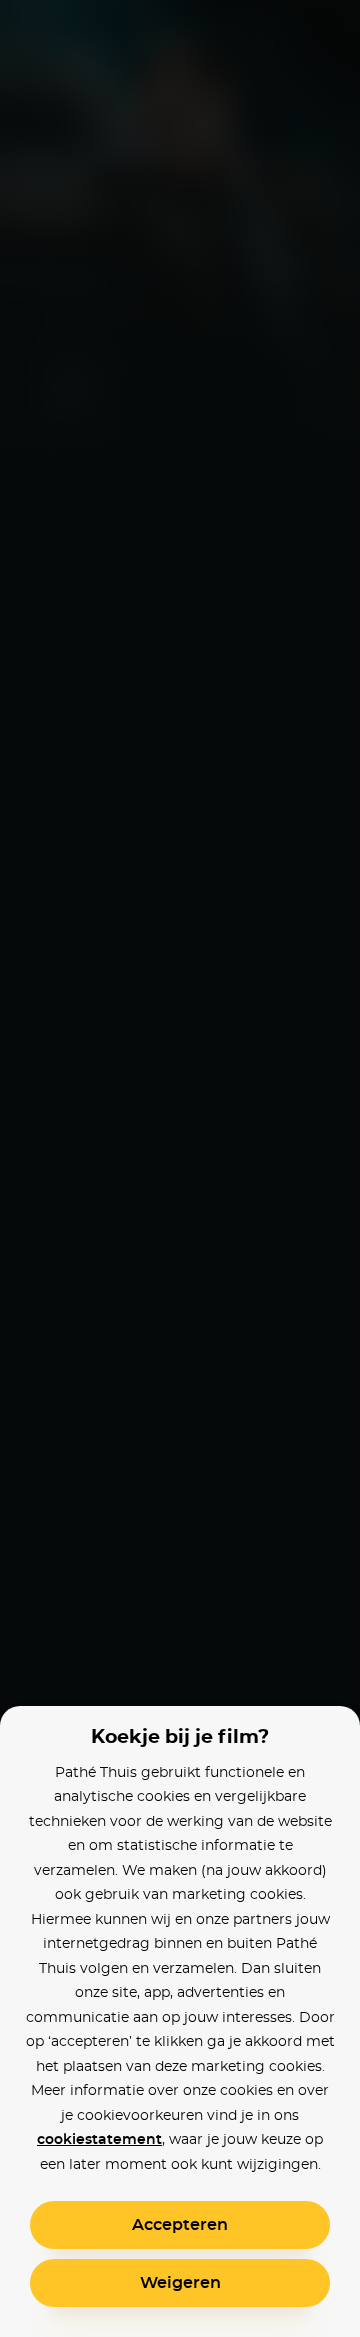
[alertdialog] (180, 1168)
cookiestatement (99, 2140)
